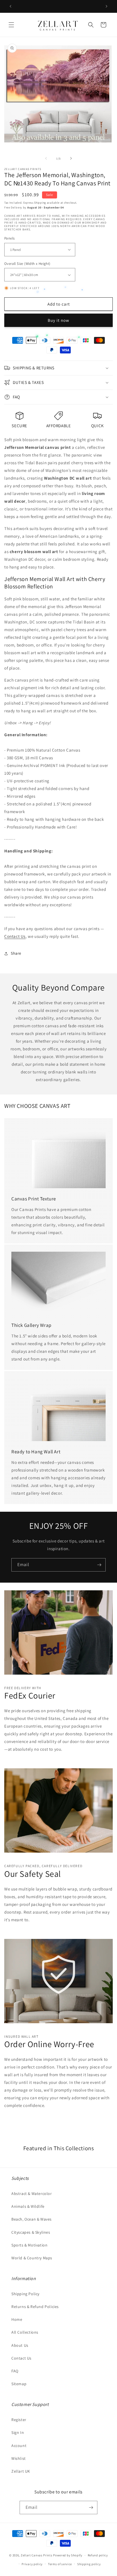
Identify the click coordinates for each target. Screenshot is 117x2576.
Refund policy (98, 2555)
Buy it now (58, 320)
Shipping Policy (25, 2294)
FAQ (15, 2371)
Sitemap (19, 2384)
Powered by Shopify (68, 2555)
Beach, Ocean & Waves (32, 2219)
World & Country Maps (32, 2258)
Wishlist (19, 2458)
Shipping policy (89, 2564)
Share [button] (16, 953)
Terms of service (60, 2564)
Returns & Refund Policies (35, 2307)
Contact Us (15, 936)
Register (19, 2420)
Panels (9, 238)
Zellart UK (21, 2471)
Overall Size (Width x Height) (27, 264)
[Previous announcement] (11, 6)
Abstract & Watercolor (32, 2194)
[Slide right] (71, 158)
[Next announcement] (106, 6)
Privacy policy (32, 2564)
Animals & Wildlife (28, 2206)
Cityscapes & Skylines (31, 2232)
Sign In (18, 2432)
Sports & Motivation (29, 2245)
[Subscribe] (99, 1565)
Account (19, 2446)
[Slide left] (46, 158)
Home (17, 2319)
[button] (11, 25)
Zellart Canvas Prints (37, 2555)
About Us (20, 2345)
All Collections (25, 2332)
